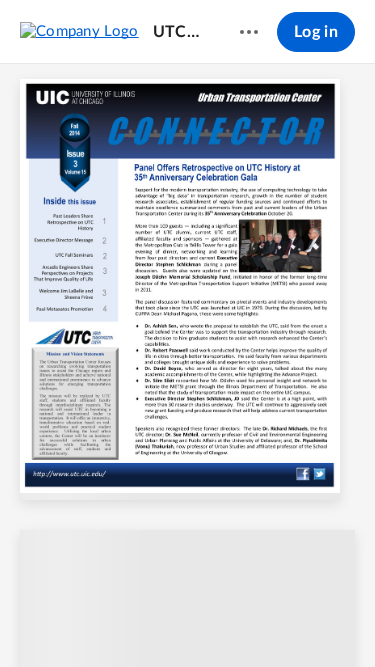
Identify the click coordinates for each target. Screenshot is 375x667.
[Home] (79, 31)
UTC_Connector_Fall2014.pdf (177, 32)
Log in (316, 32)
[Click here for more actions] (249, 32)
